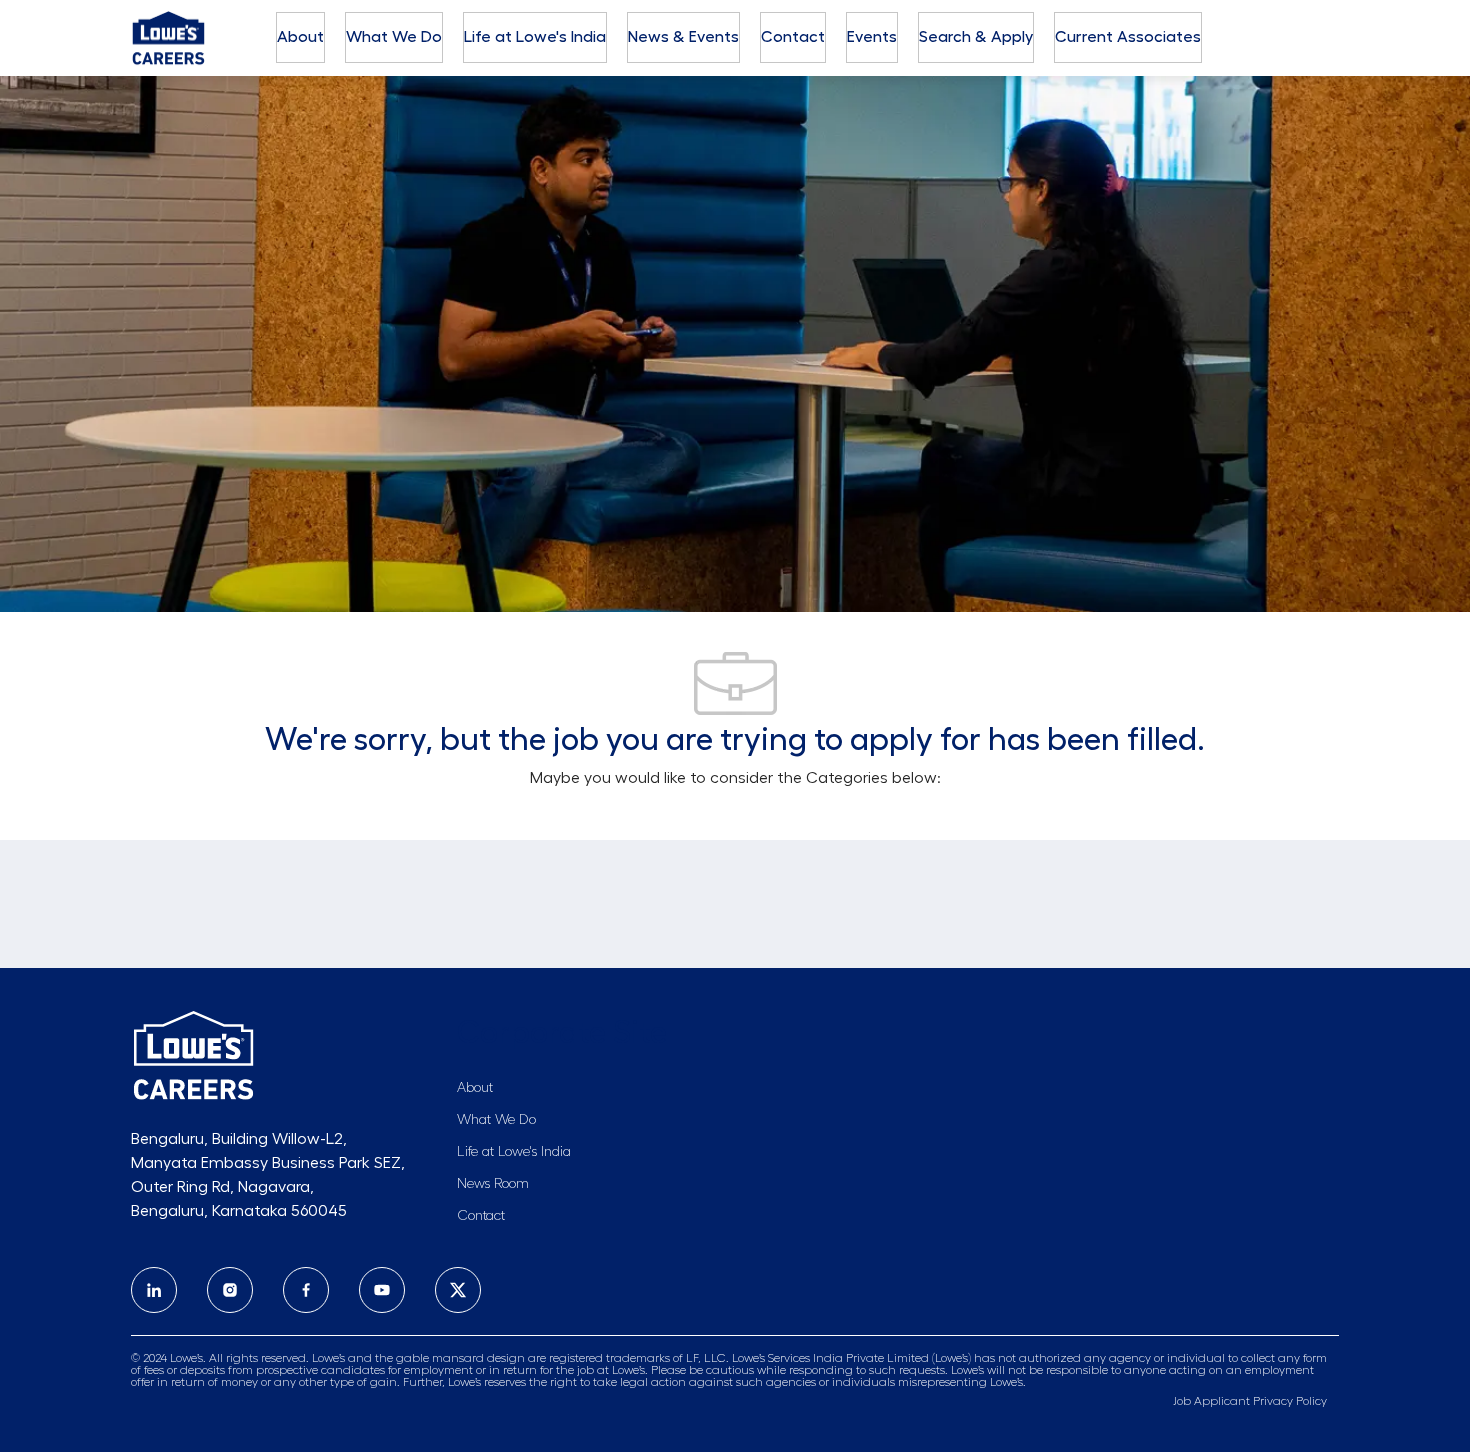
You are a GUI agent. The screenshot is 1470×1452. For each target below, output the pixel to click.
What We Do (394, 37)
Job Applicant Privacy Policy (1250, 1401)
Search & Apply (976, 37)
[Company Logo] (168, 35)
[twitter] (458, 1290)
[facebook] (306, 1290)
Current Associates (1128, 37)
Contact (793, 37)
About (300, 37)
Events (872, 37)
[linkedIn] (154, 1290)
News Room (493, 1184)
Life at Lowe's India (535, 37)
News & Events (683, 37)
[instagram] (230, 1290)
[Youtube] (382, 1290)
